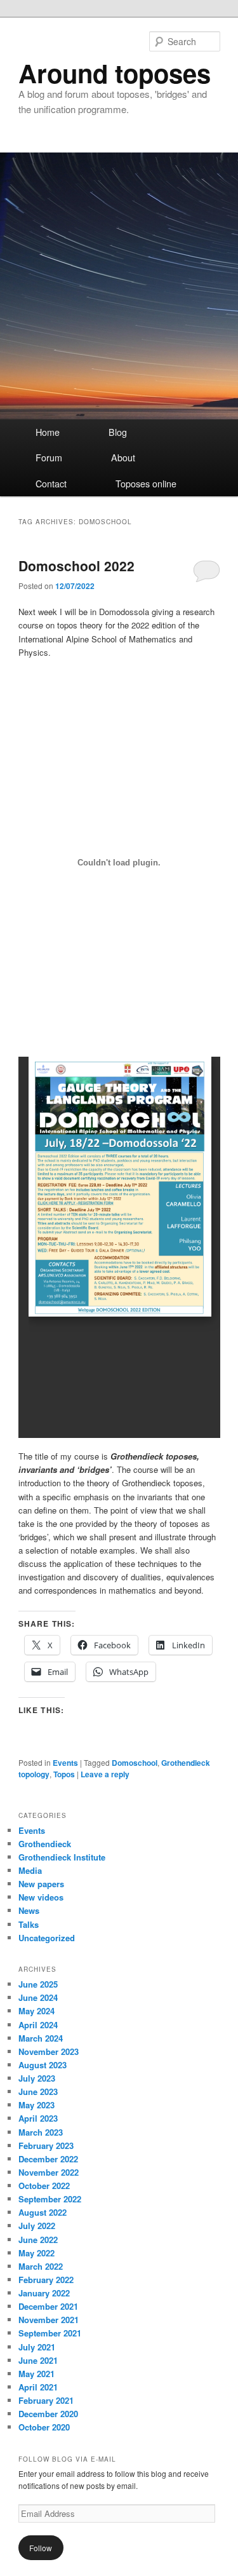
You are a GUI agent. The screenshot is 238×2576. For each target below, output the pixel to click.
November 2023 (49, 2051)
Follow (41, 2548)
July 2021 (37, 2347)
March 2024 (41, 2038)
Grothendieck (45, 1844)
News (29, 1910)
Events (65, 1763)
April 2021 (38, 2387)
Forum (49, 458)
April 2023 (38, 2118)
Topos (64, 1774)
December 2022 (48, 2159)
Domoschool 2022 (76, 566)
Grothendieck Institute (62, 1857)
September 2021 (50, 2333)
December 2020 (48, 2414)
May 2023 (36, 2105)
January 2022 (44, 2293)
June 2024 (38, 1997)
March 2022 (41, 2266)
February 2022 (46, 2280)
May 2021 (36, 2374)
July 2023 (37, 2078)
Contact (51, 484)
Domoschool (135, 1763)
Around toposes (115, 73)
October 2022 (44, 2186)
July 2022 (37, 2226)
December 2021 (48, 2306)
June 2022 (38, 2240)
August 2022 (43, 2212)
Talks (29, 1924)
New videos (41, 1897)
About (123, 458)
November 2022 (49, 2172)
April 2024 (38, 2025)
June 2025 (38, 1984)
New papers (41, 1884)
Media (30, 1870)
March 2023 (41, 2132)
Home (48, 432)
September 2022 (50, 2199)
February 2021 (46, 2400)
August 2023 (43, 2065)
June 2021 (38, 2360)
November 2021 (49, 2320)
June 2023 (38, 2091)
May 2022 (36, 2253)
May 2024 (36, 2011)
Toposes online (146, 484)
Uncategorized (47, 1938)
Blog (118, 432)
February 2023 (46, 2146)
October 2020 (44, 2427)
